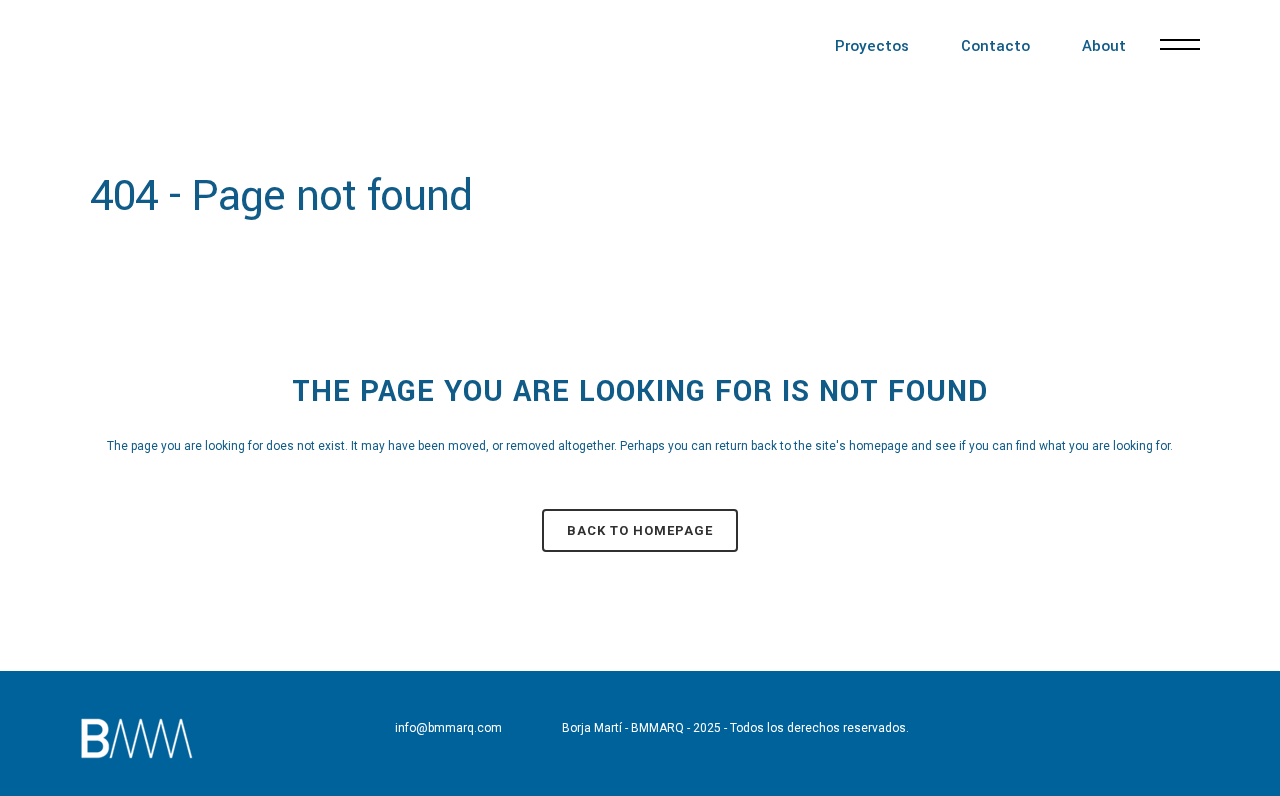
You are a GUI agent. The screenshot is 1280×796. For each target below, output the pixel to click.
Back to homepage (640, 530)
